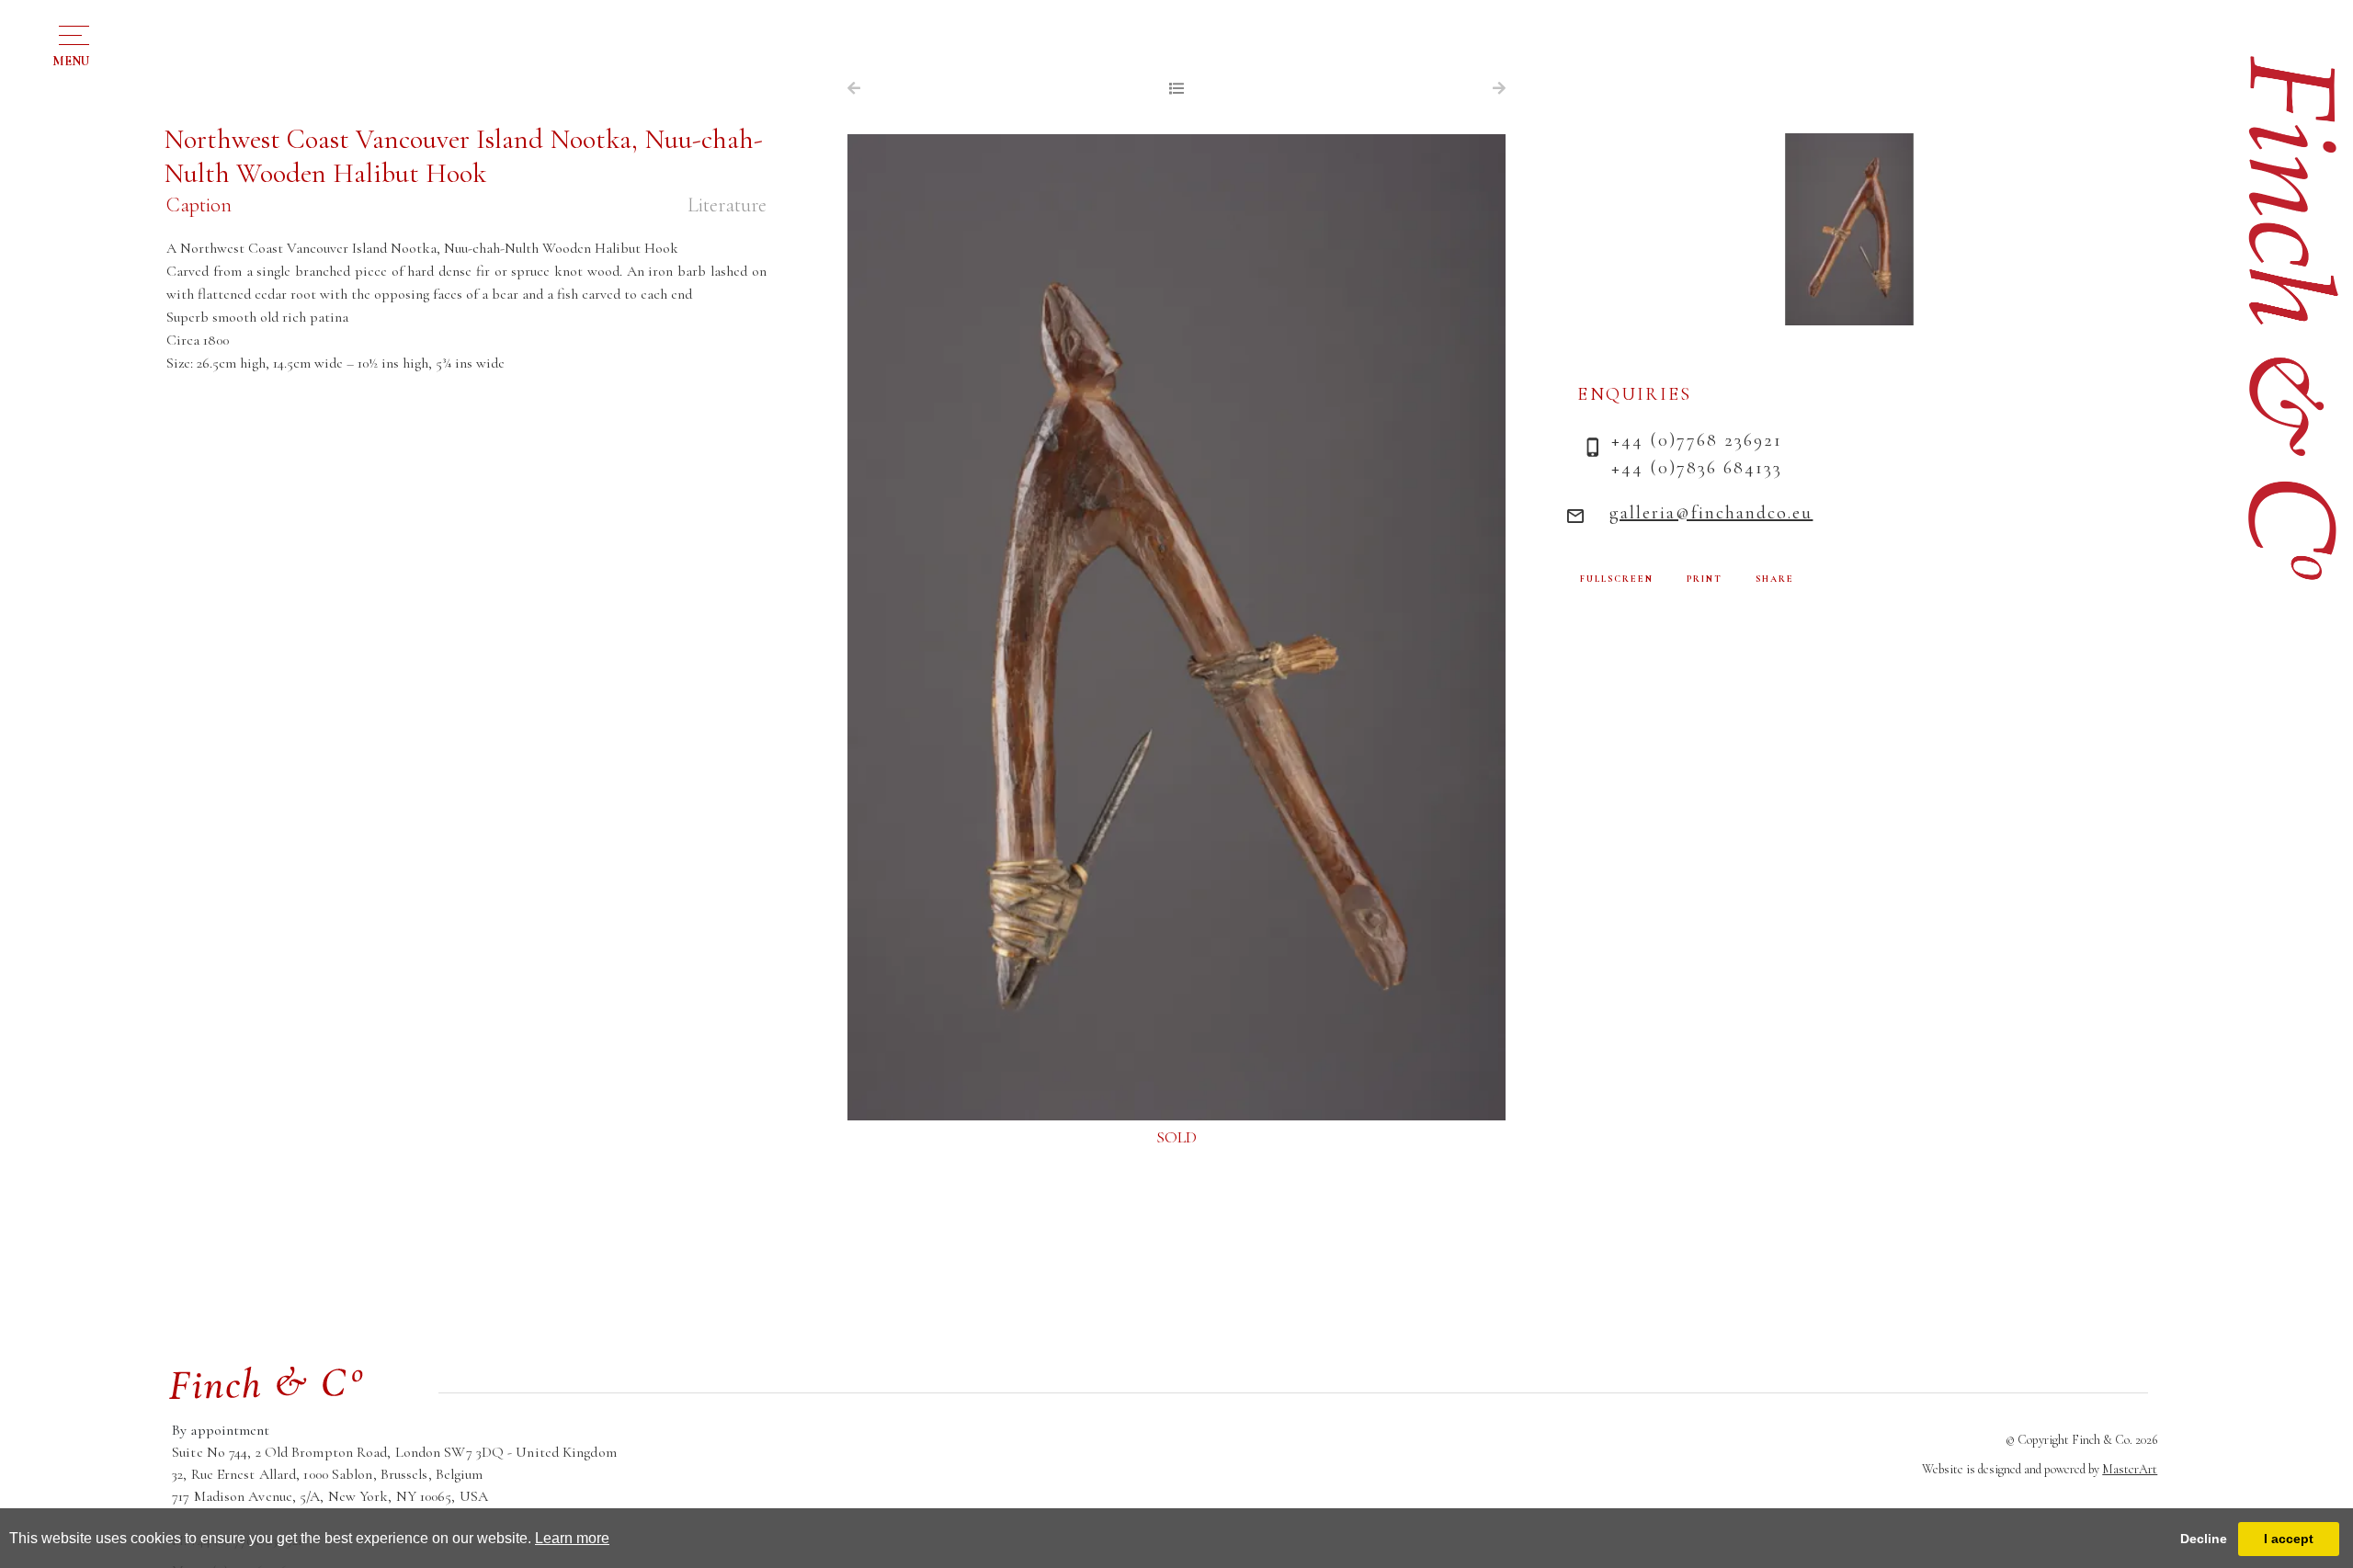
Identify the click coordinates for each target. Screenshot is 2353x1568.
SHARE (1775, 579)
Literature (727, 205)
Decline (2204, 1539)
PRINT (1705, 579)
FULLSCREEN (1617, 579)
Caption (199, 205)
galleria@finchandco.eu (1711, 513)
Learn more (572, 1538)
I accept (2289, 1539)
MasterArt (2130, 1469)
